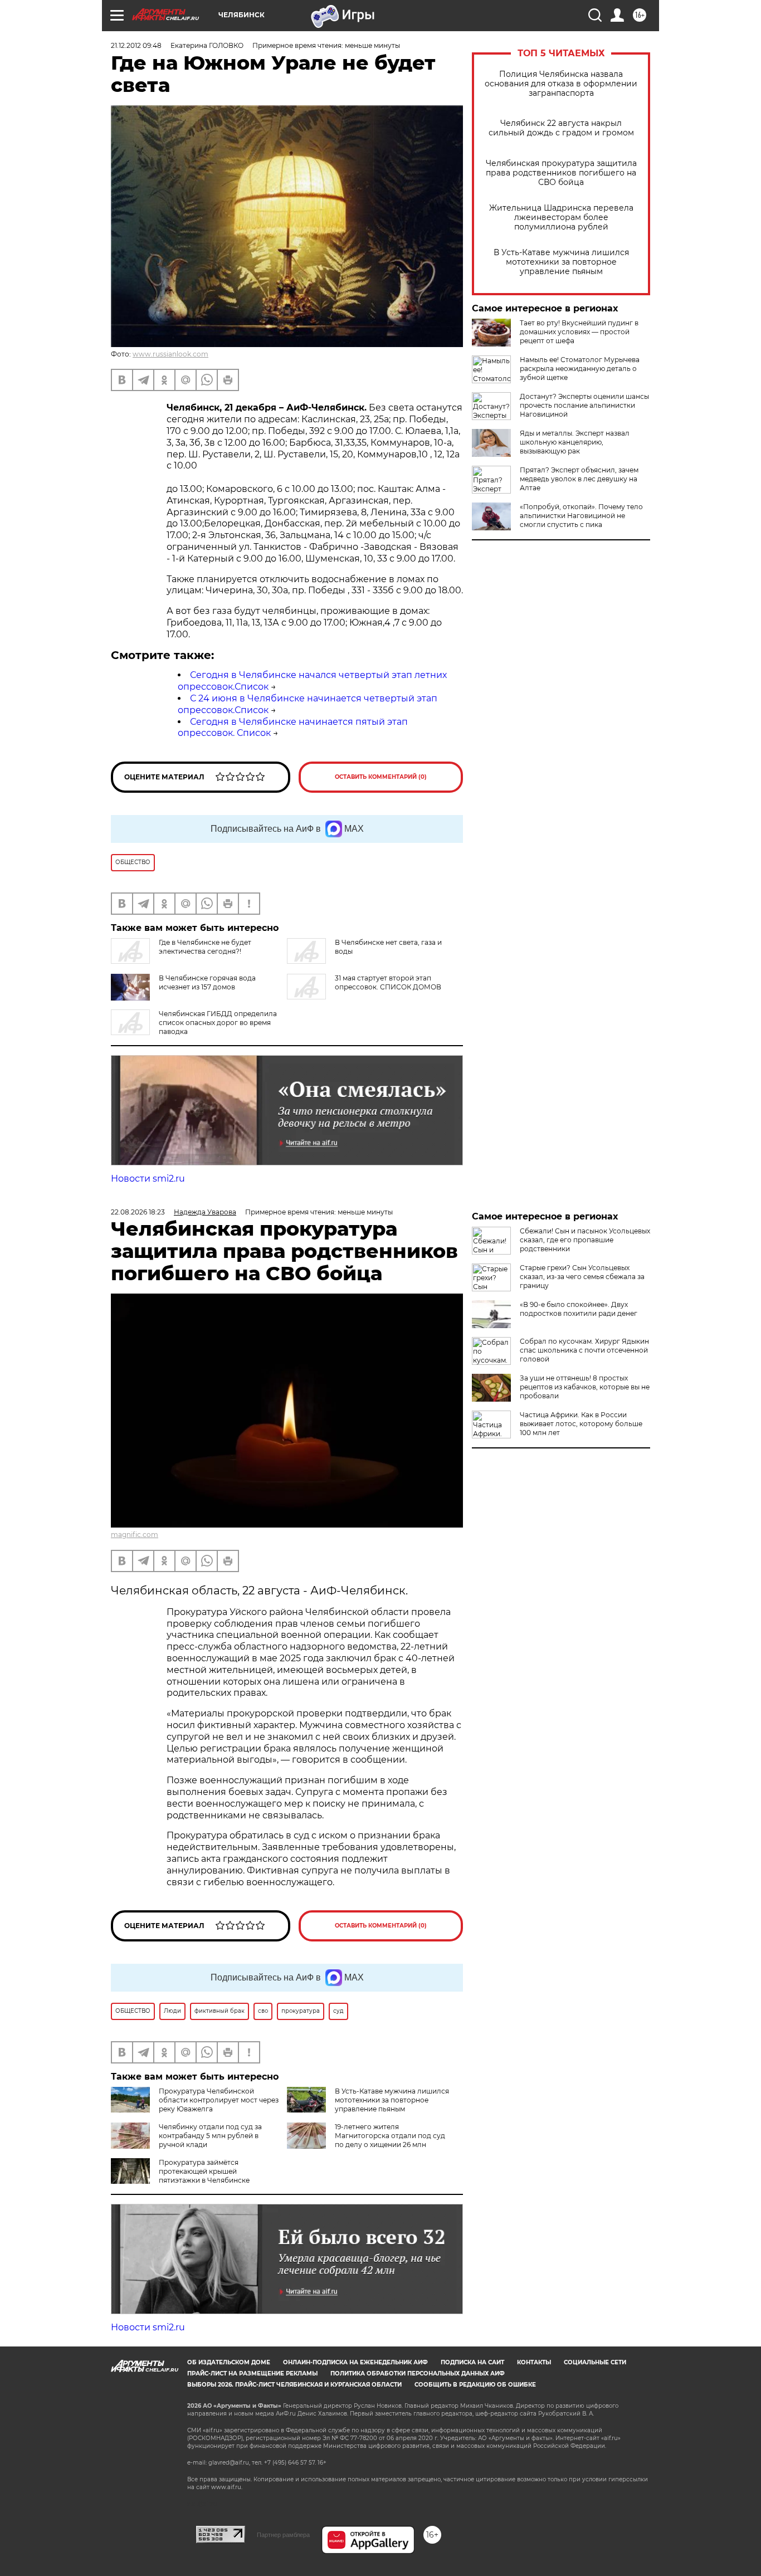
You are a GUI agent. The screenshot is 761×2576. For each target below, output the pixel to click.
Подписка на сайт (472, 2362)
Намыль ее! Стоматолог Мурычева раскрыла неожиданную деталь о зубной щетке (580, 369)
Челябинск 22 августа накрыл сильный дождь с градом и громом (561, 128)
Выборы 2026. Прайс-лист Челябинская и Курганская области (294, 2385)
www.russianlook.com (170, 354)
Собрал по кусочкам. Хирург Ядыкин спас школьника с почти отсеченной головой (584, 1350)
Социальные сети (595, 2362)
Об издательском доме (229, 2362)
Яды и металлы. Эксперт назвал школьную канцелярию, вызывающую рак (575, 442)
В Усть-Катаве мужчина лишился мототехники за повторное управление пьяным (561, 262)
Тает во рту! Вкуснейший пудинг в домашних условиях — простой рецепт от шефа (579, 332)
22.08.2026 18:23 (138, 1212)
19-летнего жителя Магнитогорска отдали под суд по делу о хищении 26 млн (390, 2136)
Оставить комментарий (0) (381, 777)
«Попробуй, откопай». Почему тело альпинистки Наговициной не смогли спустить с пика (581, 516)
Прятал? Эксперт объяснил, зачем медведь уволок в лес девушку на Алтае (579, 479)
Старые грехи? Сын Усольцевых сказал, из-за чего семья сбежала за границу (582, 1277)
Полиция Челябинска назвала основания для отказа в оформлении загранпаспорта (561, 84)
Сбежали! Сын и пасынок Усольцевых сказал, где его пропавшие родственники (585, 1240)
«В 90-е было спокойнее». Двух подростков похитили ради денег (579, 1309)
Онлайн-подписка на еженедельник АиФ (355, 2362)
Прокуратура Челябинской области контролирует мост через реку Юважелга (219, 2100)
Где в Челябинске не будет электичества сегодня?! (205, 947)
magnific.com (135, 1535)
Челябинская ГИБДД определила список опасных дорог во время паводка (218, 1023)
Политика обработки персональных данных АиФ (418, 2373)
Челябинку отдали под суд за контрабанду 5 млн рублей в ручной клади (210, 2136)
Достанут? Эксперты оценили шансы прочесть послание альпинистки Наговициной (584, 405)
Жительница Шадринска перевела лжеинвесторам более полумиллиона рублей (561, 218)
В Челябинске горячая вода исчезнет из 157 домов (207, 982)
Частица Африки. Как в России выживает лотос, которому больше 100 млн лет (581, 1424)
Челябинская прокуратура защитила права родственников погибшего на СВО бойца (561, 173)
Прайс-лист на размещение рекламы (252, 2373)
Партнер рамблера (283, 2535)
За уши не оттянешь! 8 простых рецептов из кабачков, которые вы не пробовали (585, 1387)
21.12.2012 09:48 (136, 45)
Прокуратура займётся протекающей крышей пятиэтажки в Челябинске (204, 2171)
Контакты (534, 2362)
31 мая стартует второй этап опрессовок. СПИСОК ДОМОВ (388, 982)
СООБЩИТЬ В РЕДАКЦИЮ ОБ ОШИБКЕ (475, 2385)
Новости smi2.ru (148, 1179)
